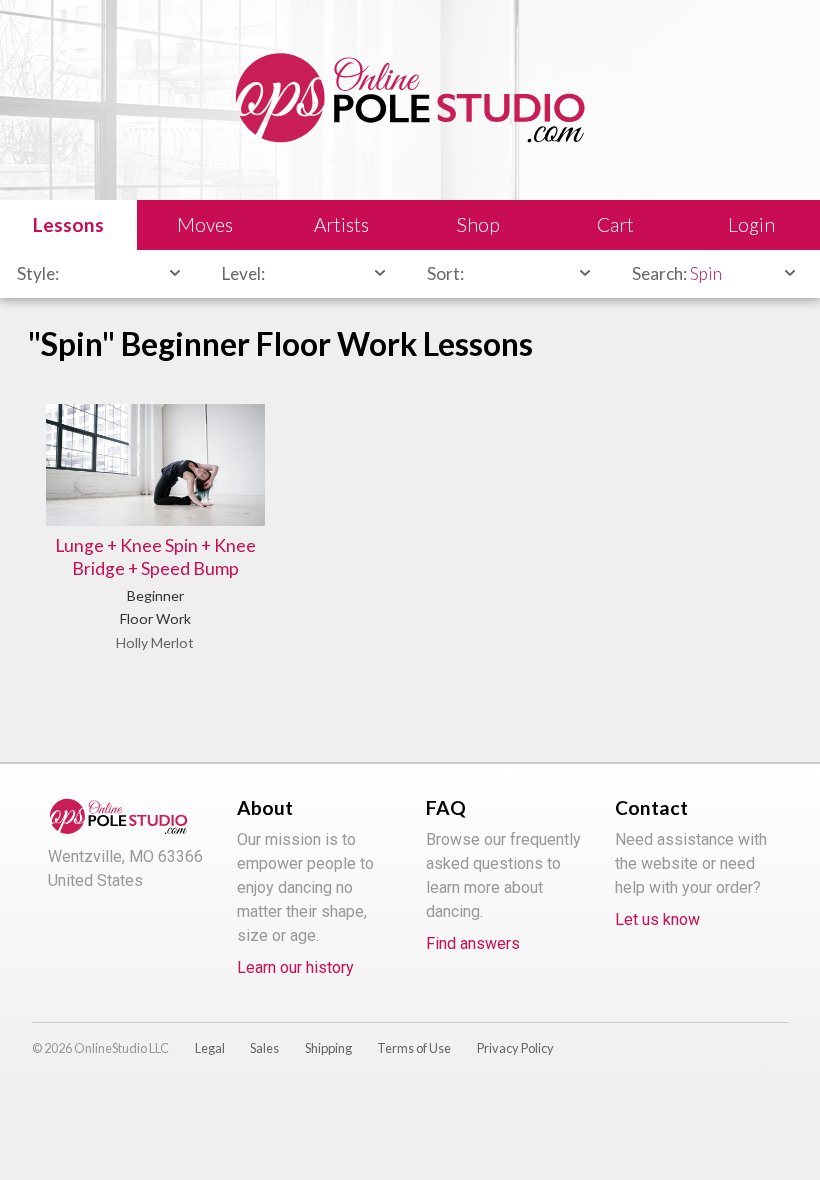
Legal (210, 1048)
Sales (264, 1048)
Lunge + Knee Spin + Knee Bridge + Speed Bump (155, 557)
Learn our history (295, 967)
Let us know (657, 919)
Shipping (328, 1048)
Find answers (473, 943)
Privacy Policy (515, 1048)
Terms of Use (414, 1048)
